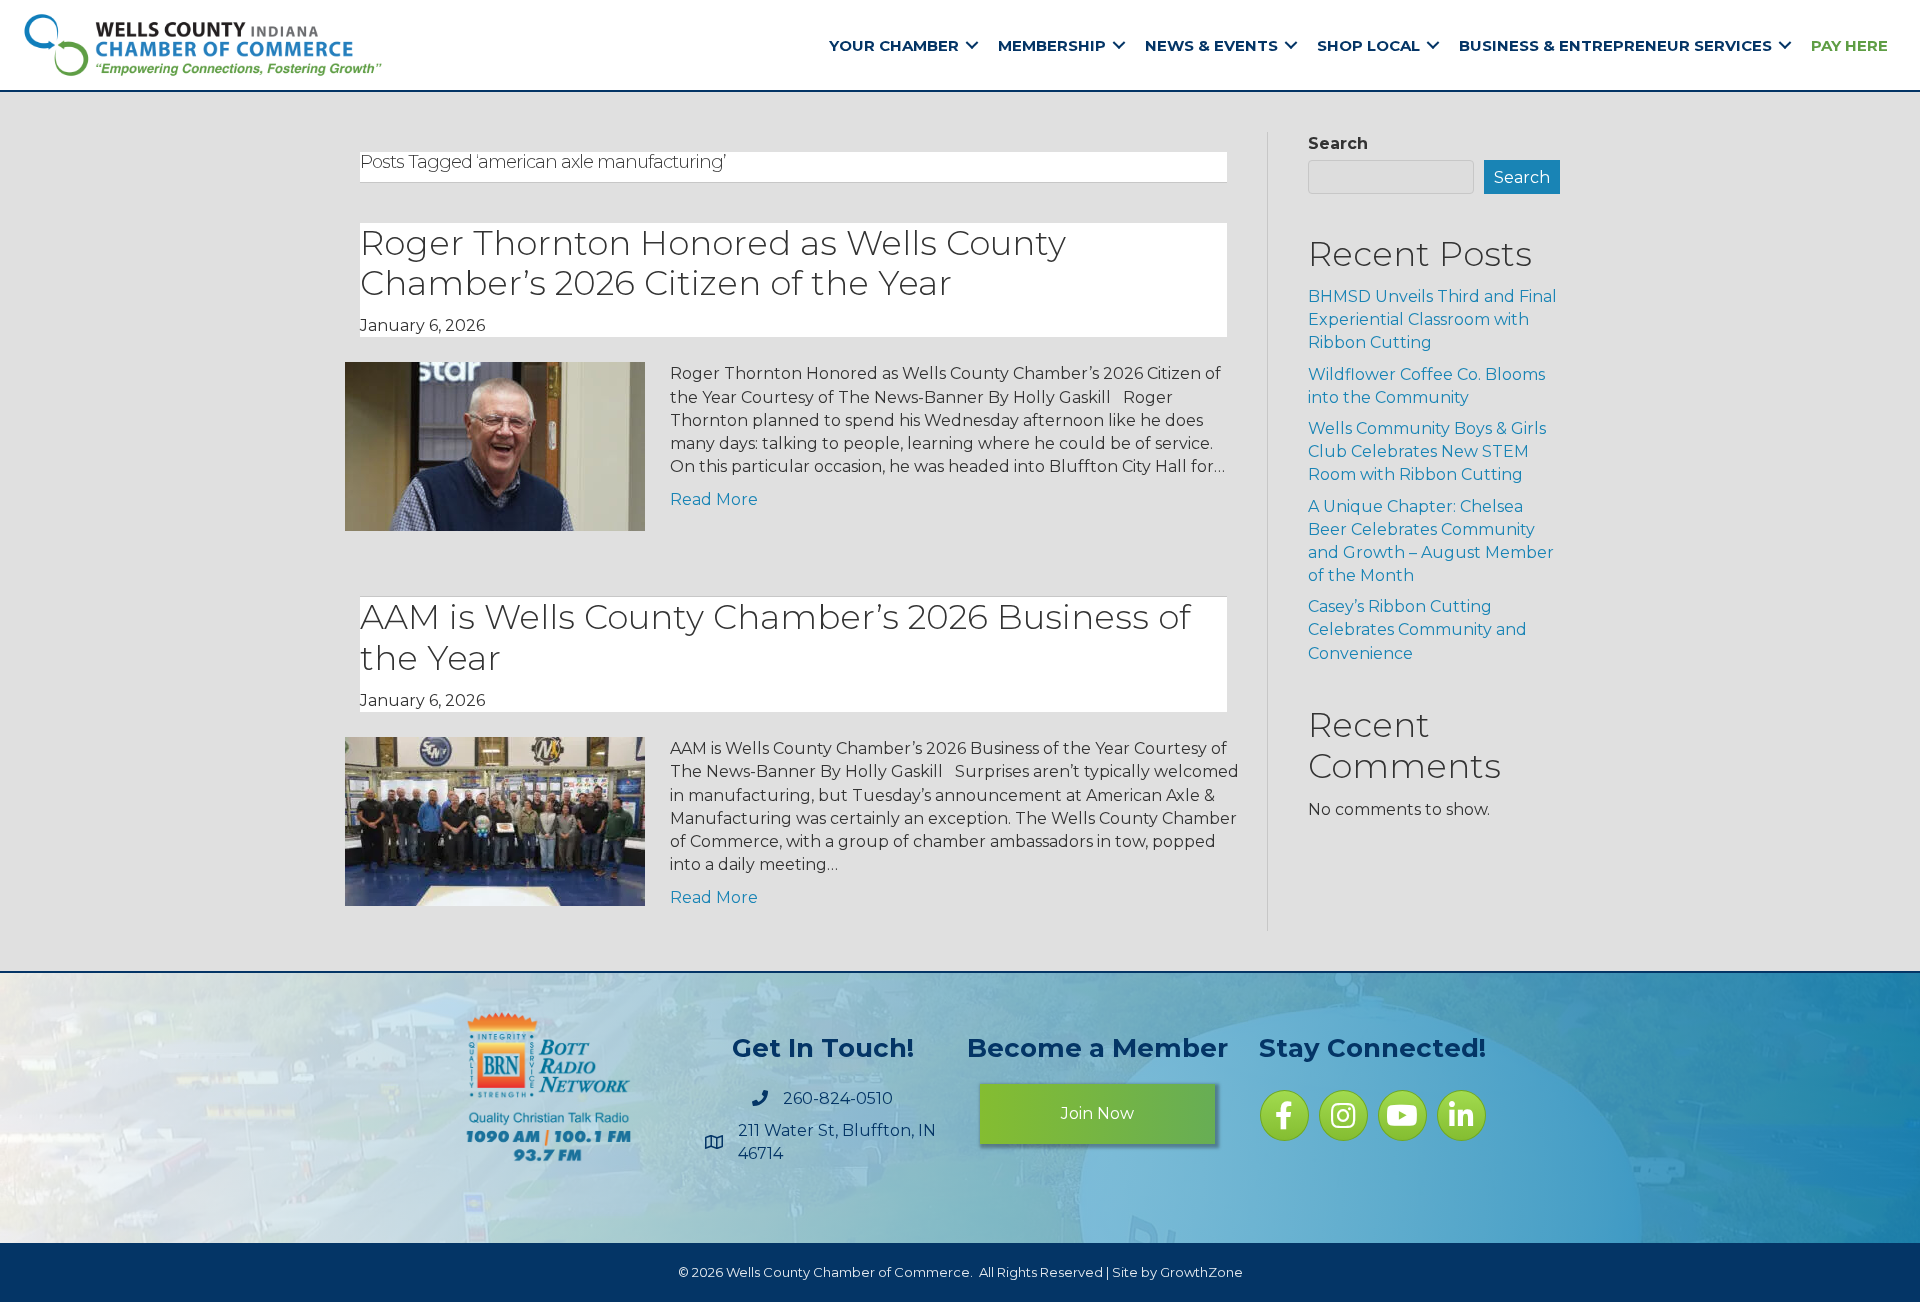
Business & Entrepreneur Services (1615, 45)
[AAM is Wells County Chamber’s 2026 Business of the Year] (495, 820)
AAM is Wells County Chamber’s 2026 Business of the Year (775, 637)
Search (1338, 143)
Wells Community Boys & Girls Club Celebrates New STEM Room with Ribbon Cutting (1427, 451)
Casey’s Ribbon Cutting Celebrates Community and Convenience (1417, 629)
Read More (714, 499)
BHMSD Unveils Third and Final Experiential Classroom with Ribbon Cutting (1432, 319)
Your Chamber (894, 45)
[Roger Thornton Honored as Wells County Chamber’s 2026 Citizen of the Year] (495, 445)
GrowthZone (1201, 1272)
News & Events (1211, 45)
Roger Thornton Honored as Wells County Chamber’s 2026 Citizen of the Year (713, 263)
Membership (1052, 45)
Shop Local (1368, 45)
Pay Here (1849, 45)
